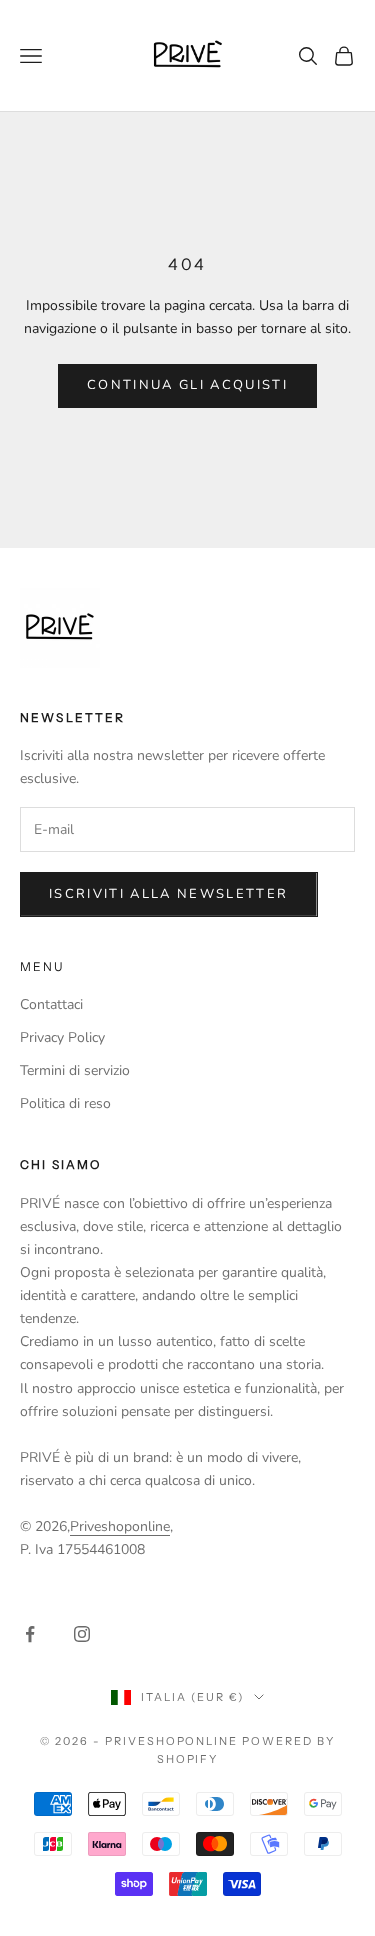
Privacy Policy (62, 1037)
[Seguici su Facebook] (30, 1634)
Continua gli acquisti (187, 385)
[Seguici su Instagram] (82, 1634)
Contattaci (51, 1004)
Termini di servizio (75, 1070)
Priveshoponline (120, 1526)
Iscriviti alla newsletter (169, 894)
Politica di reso (65, 1103)
